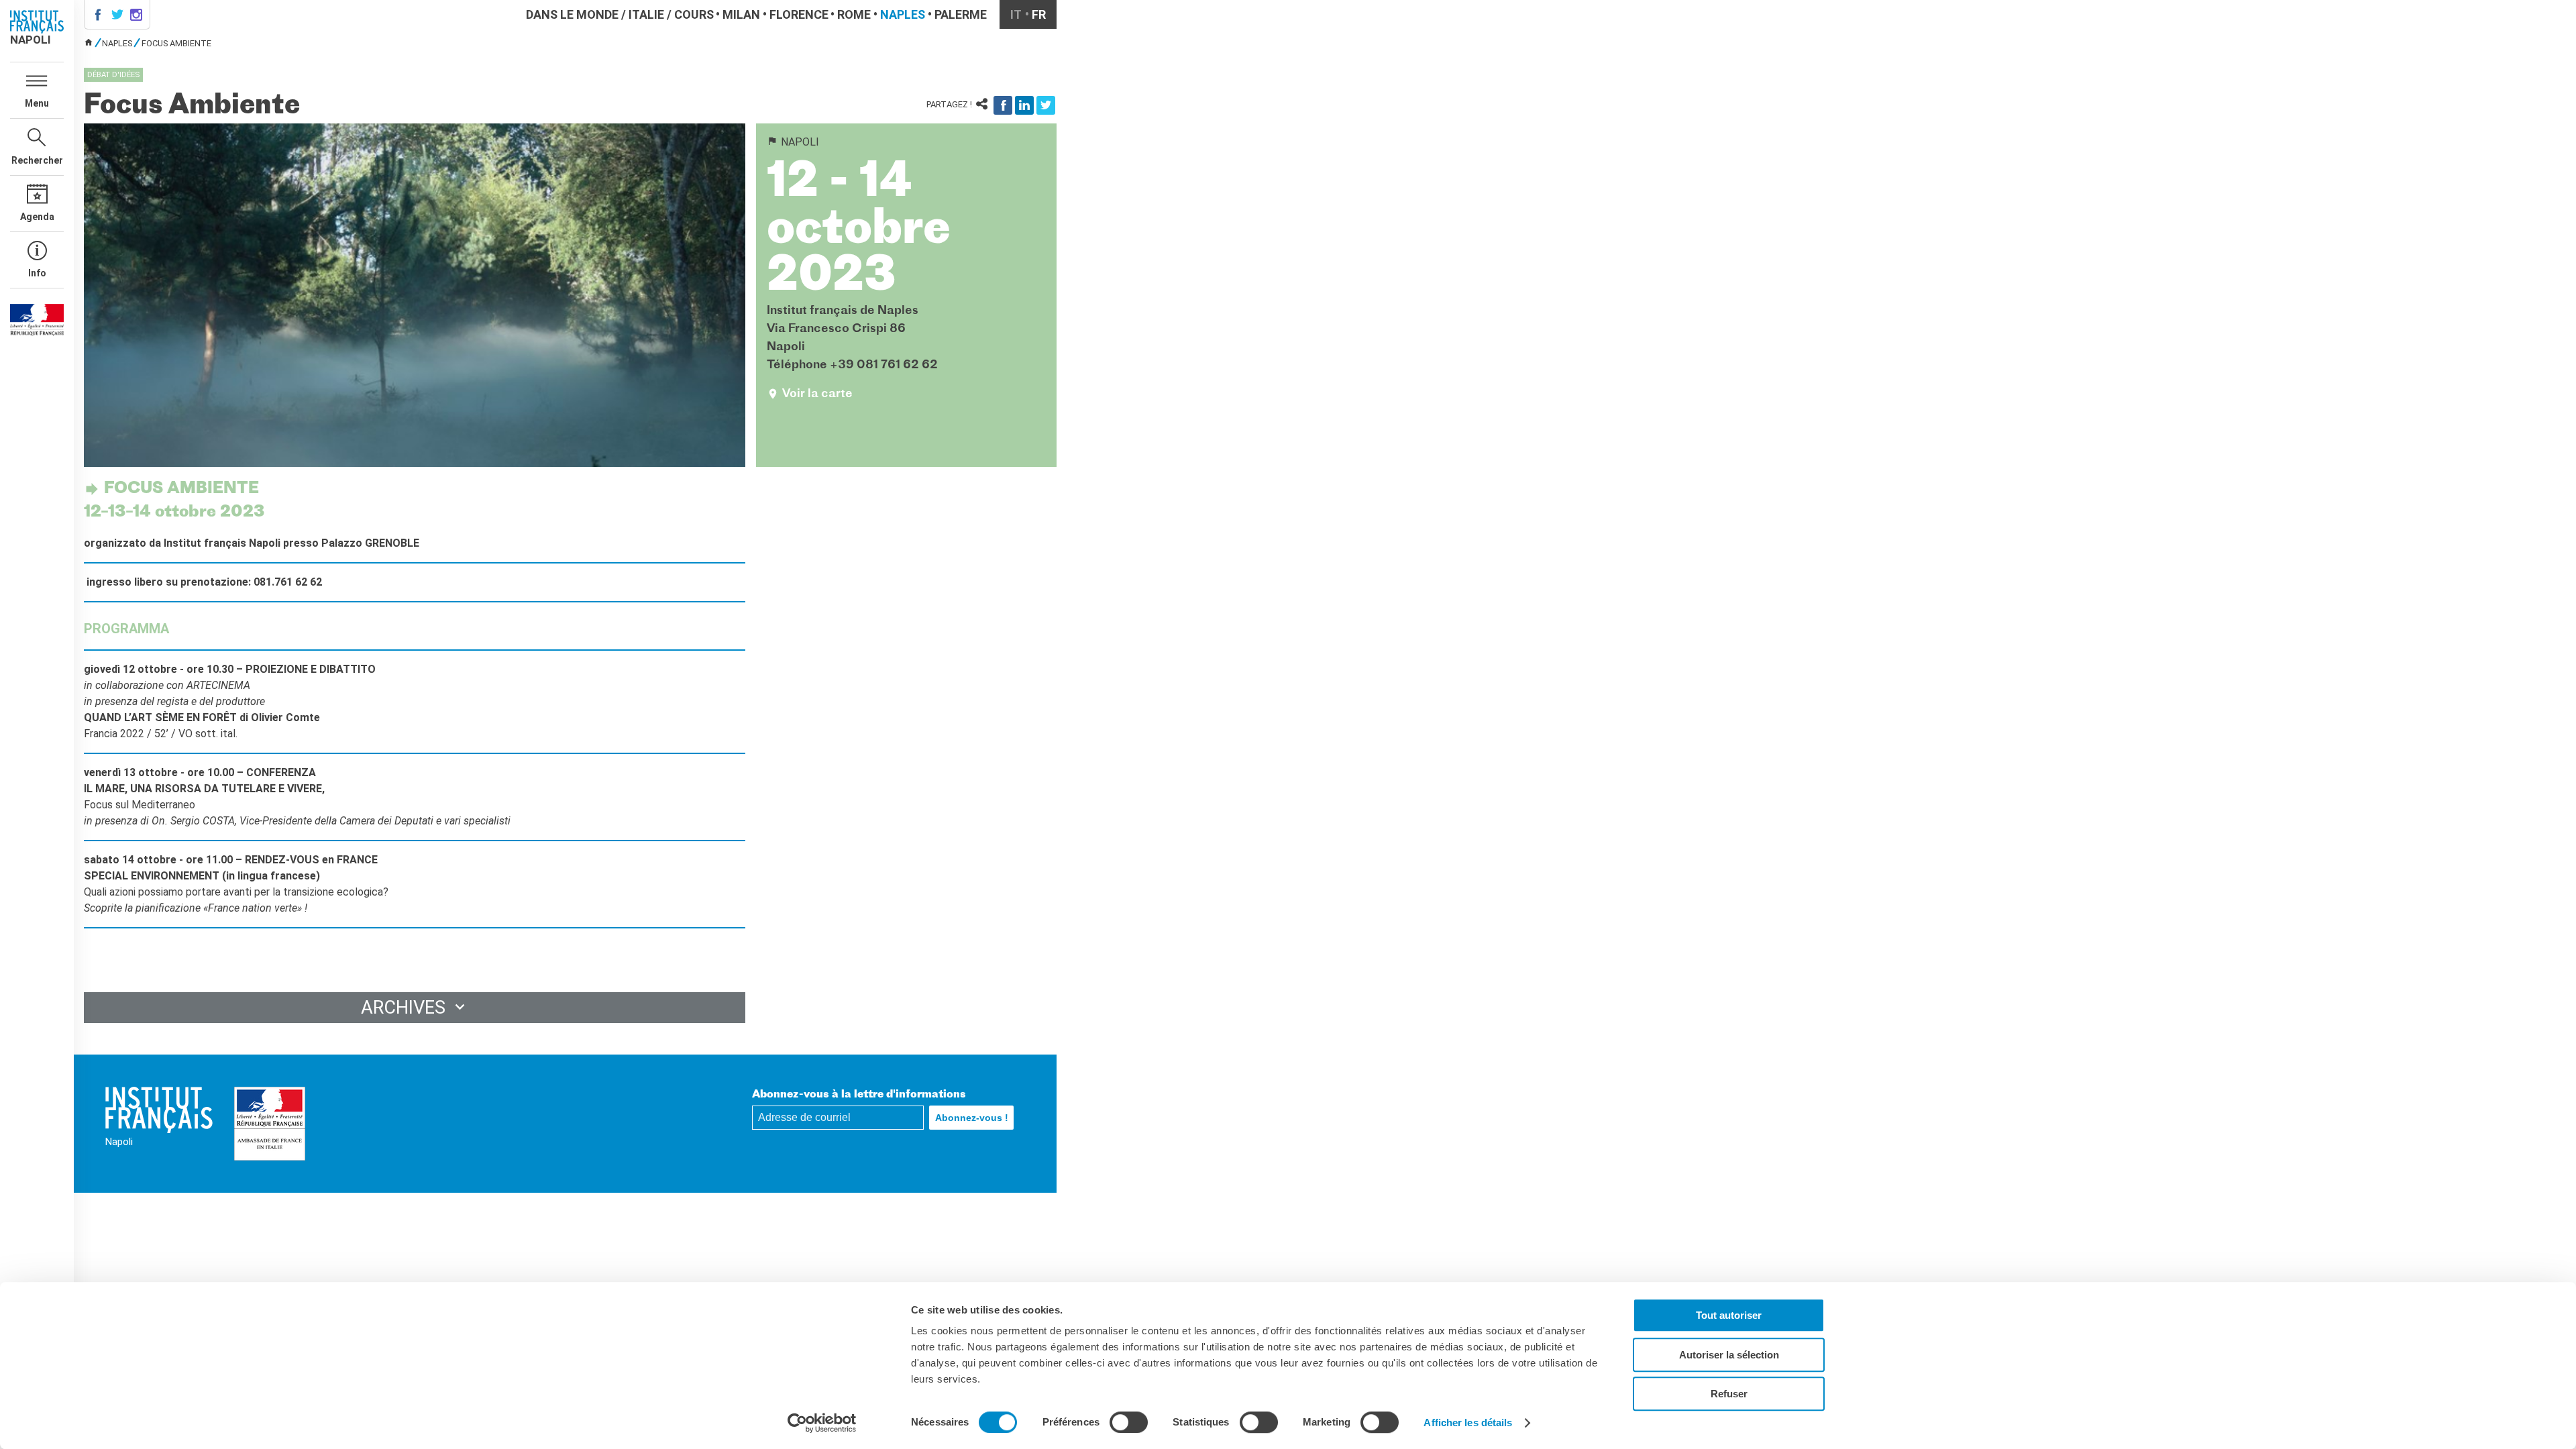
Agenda (37, 217)
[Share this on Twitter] (1046, 105)
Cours (694, 14)
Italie (646, 14)
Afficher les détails (1468, 1423)
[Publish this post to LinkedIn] (1024, 105)
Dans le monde (572, 14)
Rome (854, 14)
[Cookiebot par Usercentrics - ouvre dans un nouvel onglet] (822, 1423)
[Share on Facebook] (1003, 105)
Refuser (1729, 1394)
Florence (799, 14)
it (1016, 14)
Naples (903, 14)
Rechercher (37, 160)
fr (1039, 14)
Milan (741, 14)
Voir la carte (817, 394)
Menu (37, 103)
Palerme (961, 14)
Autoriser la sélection (1729, 1355)
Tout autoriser (1729, 1315)
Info (37, 273)
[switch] (1129, 1422)
